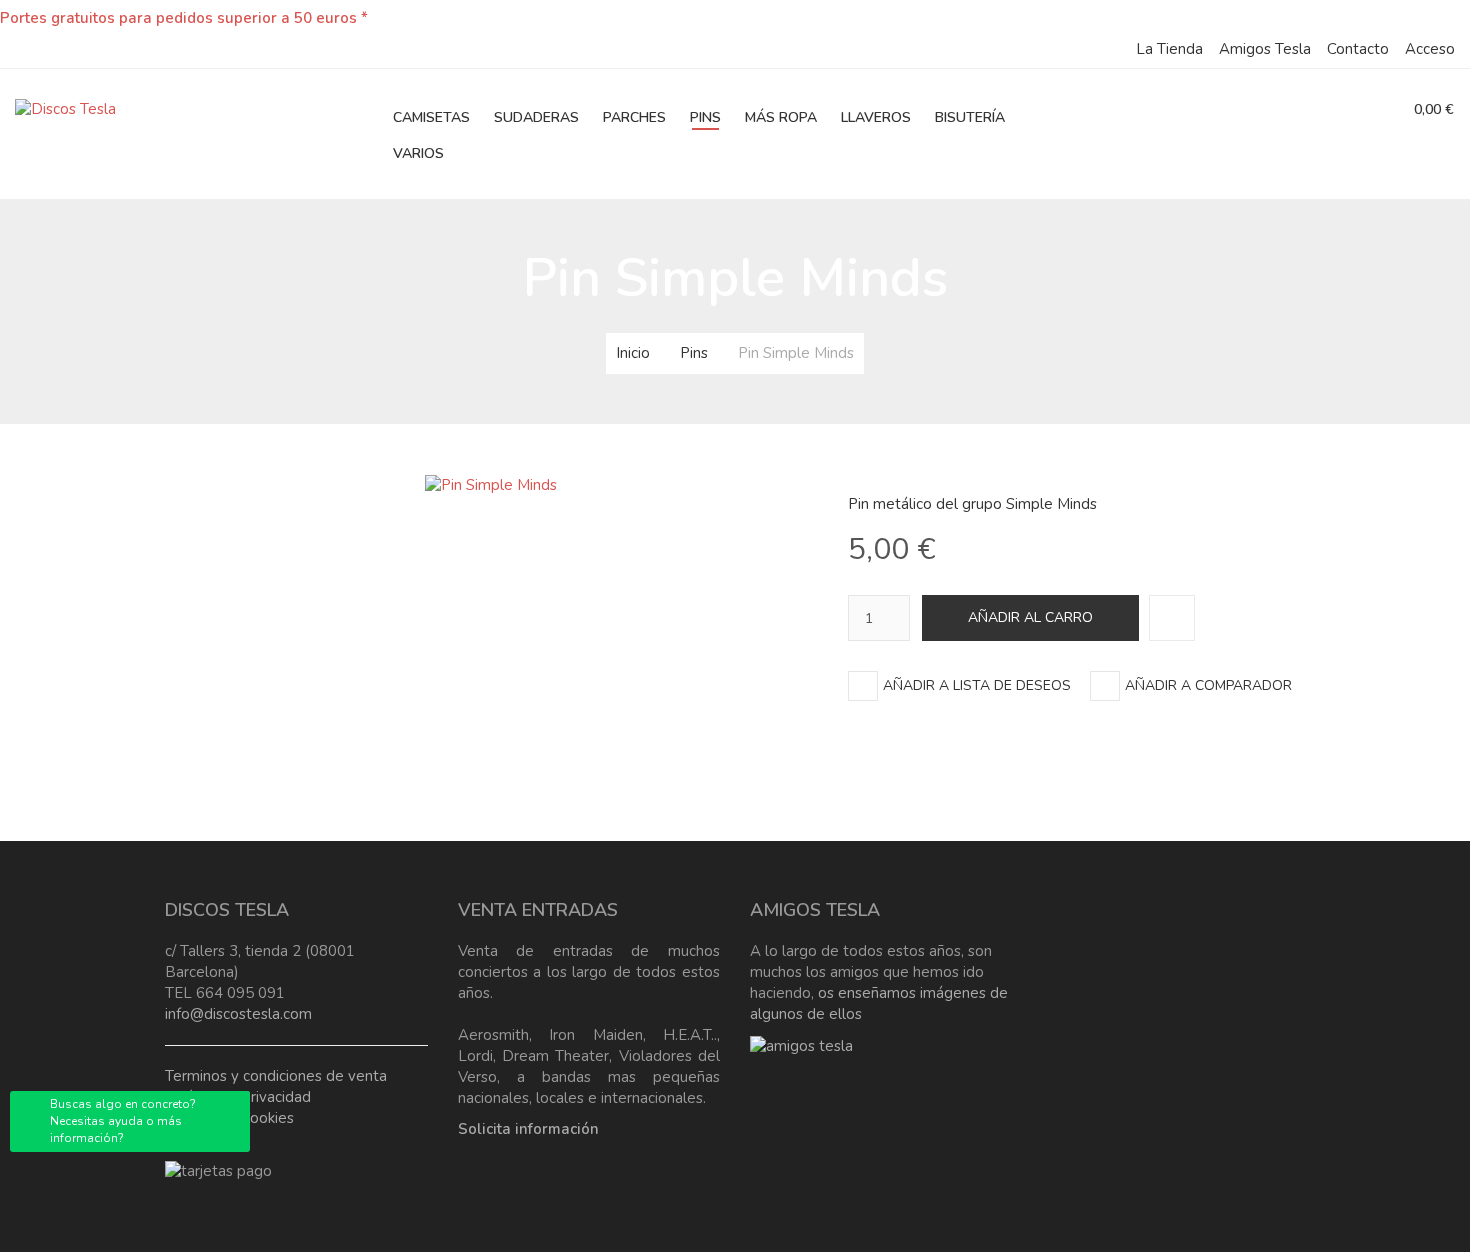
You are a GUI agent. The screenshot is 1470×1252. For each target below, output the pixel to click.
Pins (694, 353)
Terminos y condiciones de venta (276, 1076)
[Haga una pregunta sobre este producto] (1172, 618)
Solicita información (528, 1129)
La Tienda (1169, 49)
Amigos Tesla (1265, 49)
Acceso (1430, 49)
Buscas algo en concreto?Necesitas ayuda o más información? (123, 1121)
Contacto (1358, 49)
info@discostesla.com (238, 1014)
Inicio (633, 353)
